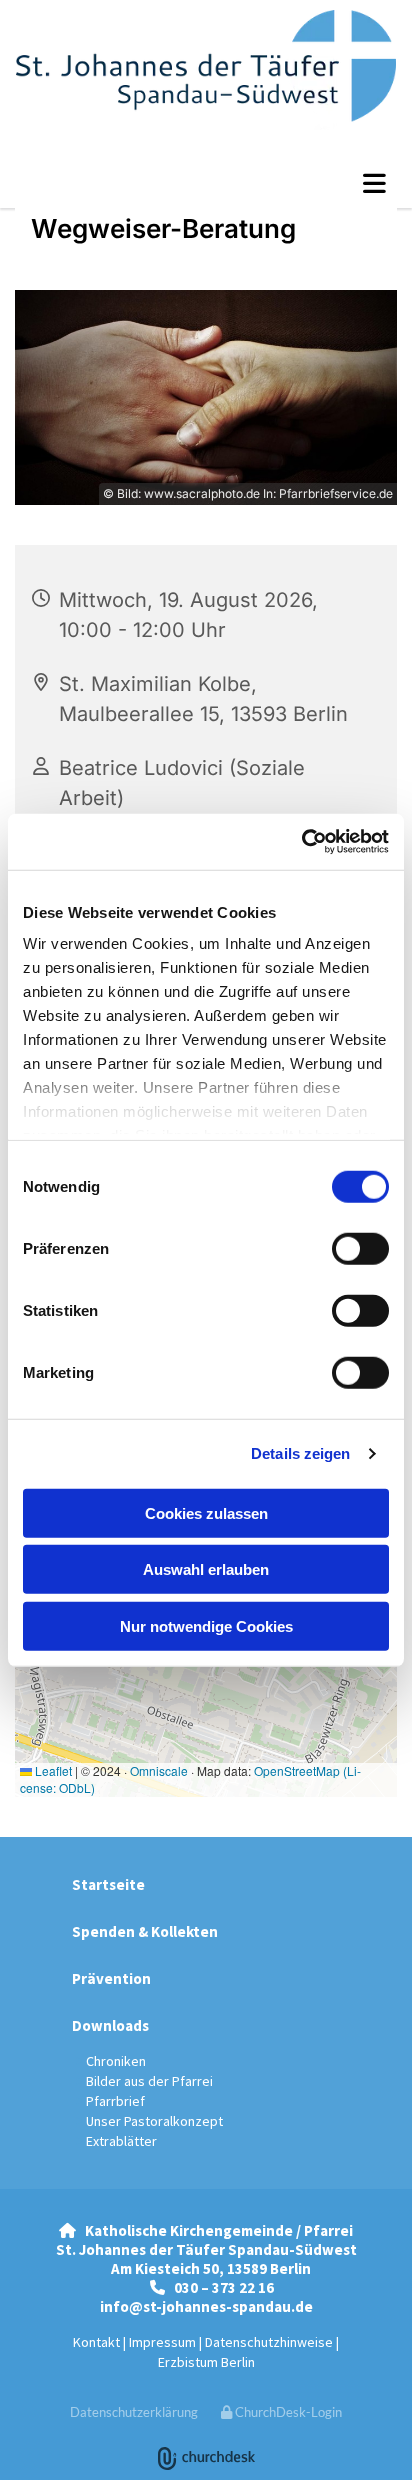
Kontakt (96, 2342)
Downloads (110, 2025)
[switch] (360, 1248)
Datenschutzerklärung (134, 2412)
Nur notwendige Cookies (206, 1625)
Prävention (111, 1978)
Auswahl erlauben (206, 1569)
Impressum (162, 2342)
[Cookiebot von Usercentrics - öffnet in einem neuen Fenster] (301, 842)
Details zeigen (300, 1453)
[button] (206, 183)
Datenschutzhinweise (269, 2342)
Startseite (108, 1884)
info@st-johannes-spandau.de (206, 2306)
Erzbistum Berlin (206, 2362)
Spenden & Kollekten (145, 1931)
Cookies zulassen (206, 1512)
